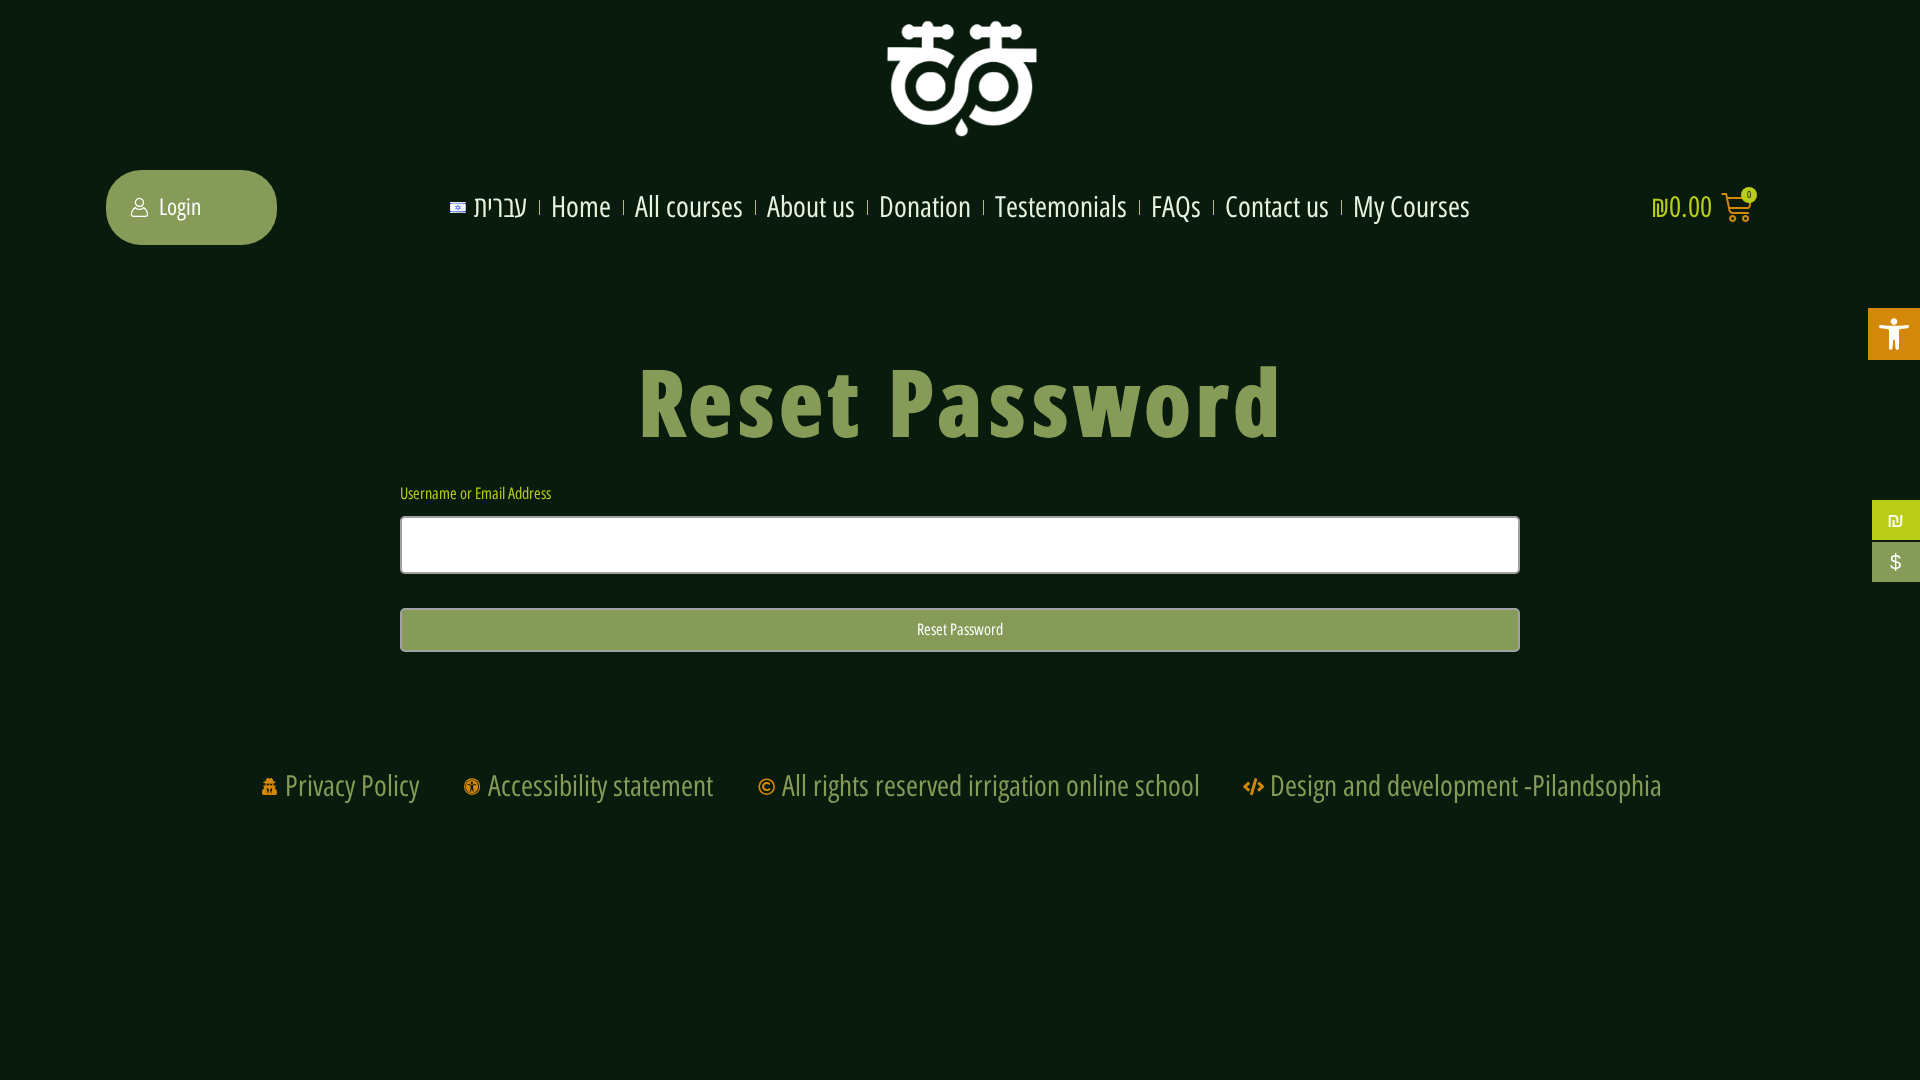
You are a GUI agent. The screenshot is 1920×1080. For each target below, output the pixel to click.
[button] (1894, 334)
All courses (689, 207)
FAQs (1176, 207)
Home (581, 207)
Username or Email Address (475, 494)
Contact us (1277, 207)
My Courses (1411, 207)
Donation (925, 207)
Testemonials (1061, 207)
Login (180, 207)
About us (811, 207)
